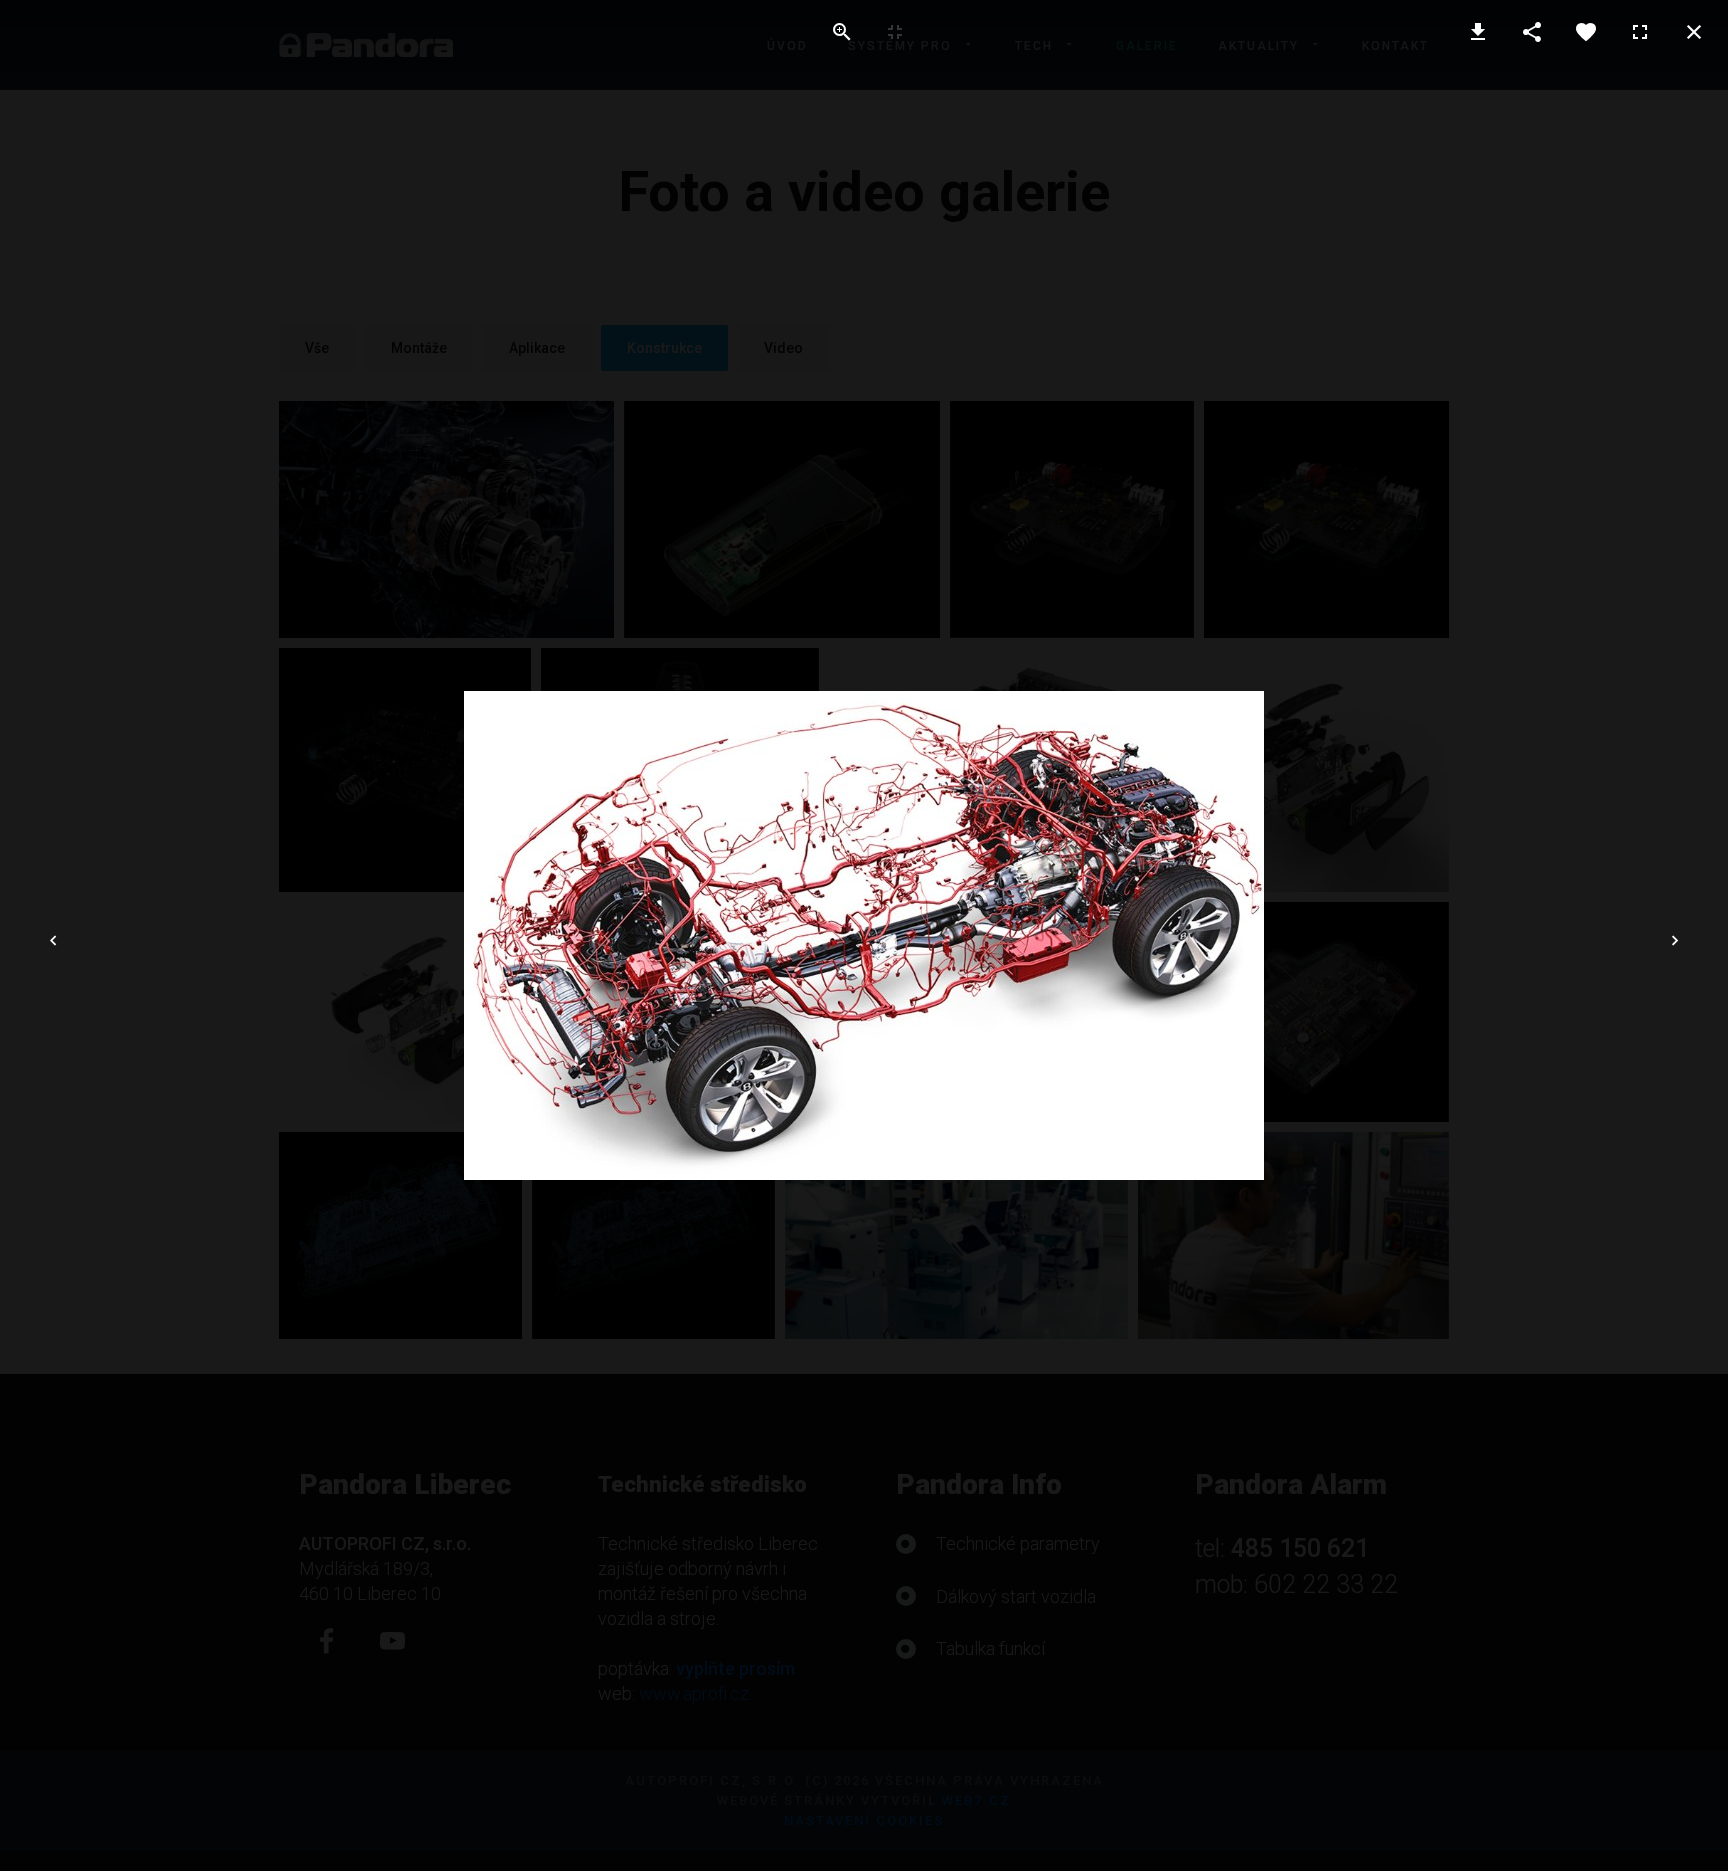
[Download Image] (1478, 32)
